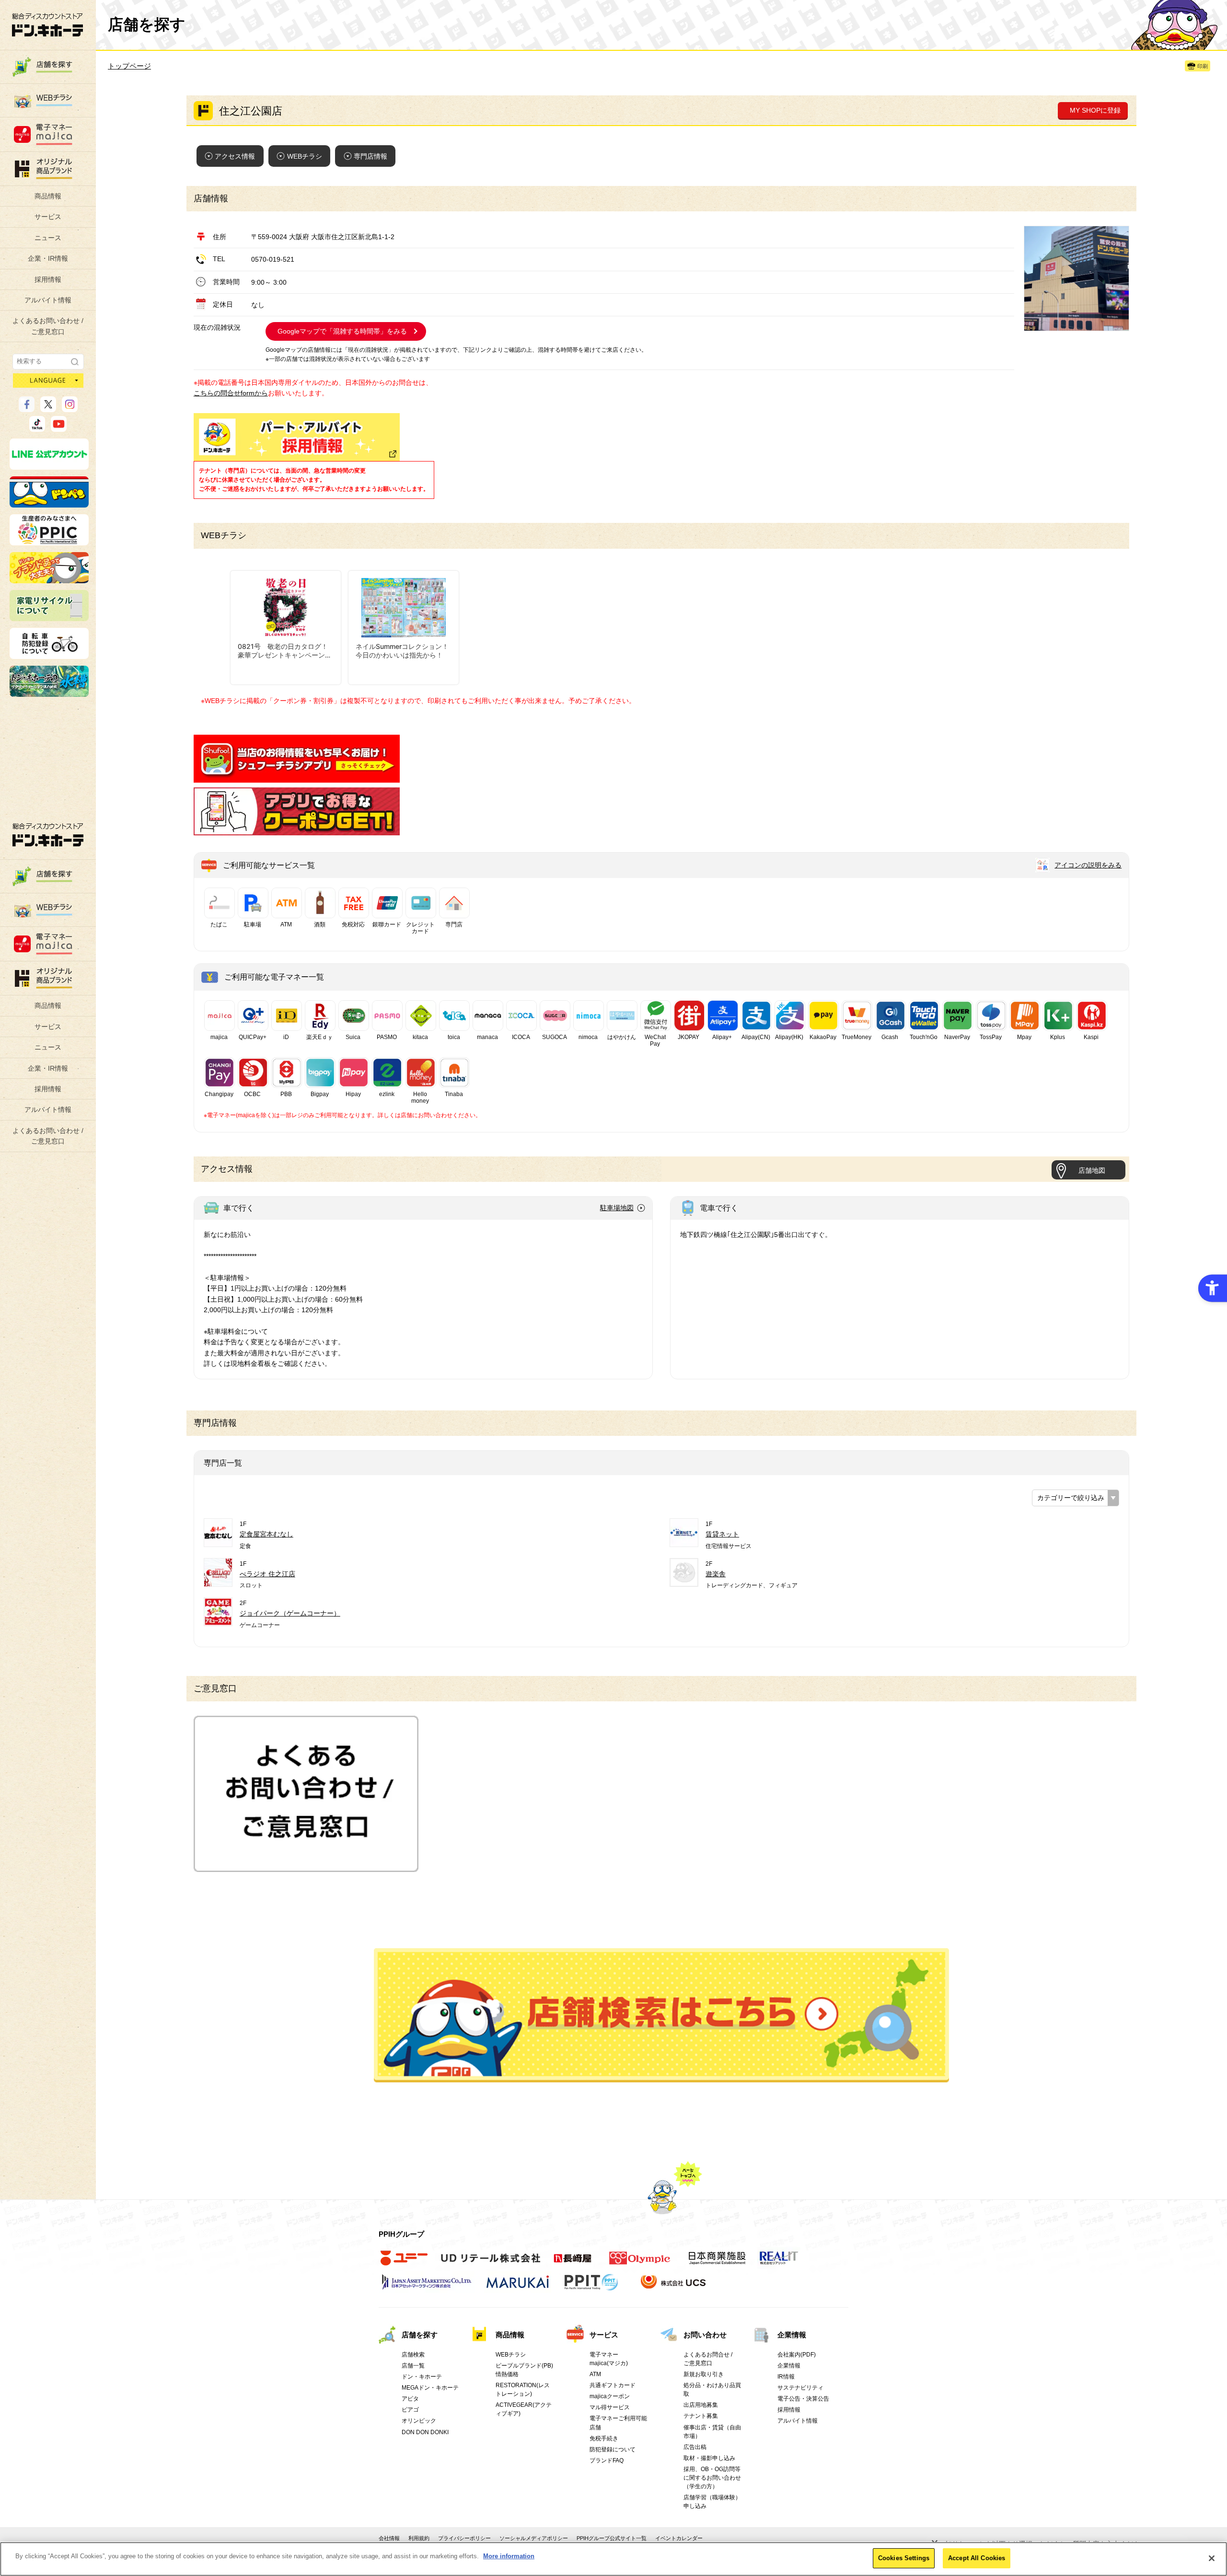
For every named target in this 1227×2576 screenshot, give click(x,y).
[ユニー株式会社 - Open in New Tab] (404, 2264)
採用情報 (48, 279)
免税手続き (604, 2438)
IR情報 (786, 2377)
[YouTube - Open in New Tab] (59, 427)
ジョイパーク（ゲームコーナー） (290, 1613)
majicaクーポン (610, 2396)
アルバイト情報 (48, 300)
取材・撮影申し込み (709, 2458)
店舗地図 (1092, 1170)
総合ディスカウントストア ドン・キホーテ (48, 835)
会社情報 (389, 2538)
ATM (595, 2374)
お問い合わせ (705, 2335)
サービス (48, 217)
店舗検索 (413, 2355)
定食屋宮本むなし (266, 1534)
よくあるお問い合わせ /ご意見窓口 (48, 326)
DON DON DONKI (425, 2432)
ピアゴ (410, 2410)
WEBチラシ (305, 156)
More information (509, 2556)
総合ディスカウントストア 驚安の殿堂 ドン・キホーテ (47, 25)
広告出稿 (695, 2447)
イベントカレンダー (679, 2538)
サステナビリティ (800, 2388)
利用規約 (419, 2538)
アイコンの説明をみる (1088, 865)
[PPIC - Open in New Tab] (49, 541)
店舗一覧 (413, 2366)
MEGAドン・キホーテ (430, 2388)
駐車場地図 (617, 1208)
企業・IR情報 (48, 258)
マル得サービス (610, 2407)
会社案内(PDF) (797, 2355)
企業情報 (792, 2335)
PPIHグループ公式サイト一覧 (612, 2538)
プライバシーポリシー (464, 2538)
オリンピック (419, 2421)
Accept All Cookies (977, 2558)
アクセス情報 (235, 156)
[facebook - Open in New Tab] (27, 408)
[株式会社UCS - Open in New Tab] (674, 2287)
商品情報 (48, 196)
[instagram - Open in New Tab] (70, 408)
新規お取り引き (704, 2374)
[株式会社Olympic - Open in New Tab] (640, 2264)
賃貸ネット (722, 1534)
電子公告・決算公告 (803, 2399)
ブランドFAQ (607, 2460)
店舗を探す (661, 2015)
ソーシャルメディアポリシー (534, 2538)
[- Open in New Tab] (297, 777)
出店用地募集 (701, 2405)
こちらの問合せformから (231, 393)
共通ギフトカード (613, 2385)
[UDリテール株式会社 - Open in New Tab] (491, 2264)
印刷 (1203, 66)
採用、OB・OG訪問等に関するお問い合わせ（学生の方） (712, 2478)
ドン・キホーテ (422, 2377)
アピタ (410, 2399)
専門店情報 (370, 156)
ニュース (48, 238)
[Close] (1212, 2558)
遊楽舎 (716, 1574)
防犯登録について (613, 2449)
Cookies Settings (904, 2558)
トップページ (129, 66)
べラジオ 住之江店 (267, 1574)
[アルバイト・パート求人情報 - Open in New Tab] (297, 437)
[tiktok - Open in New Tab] (37, 427)
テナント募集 (701, 2416)
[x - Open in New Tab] (48, 408)
